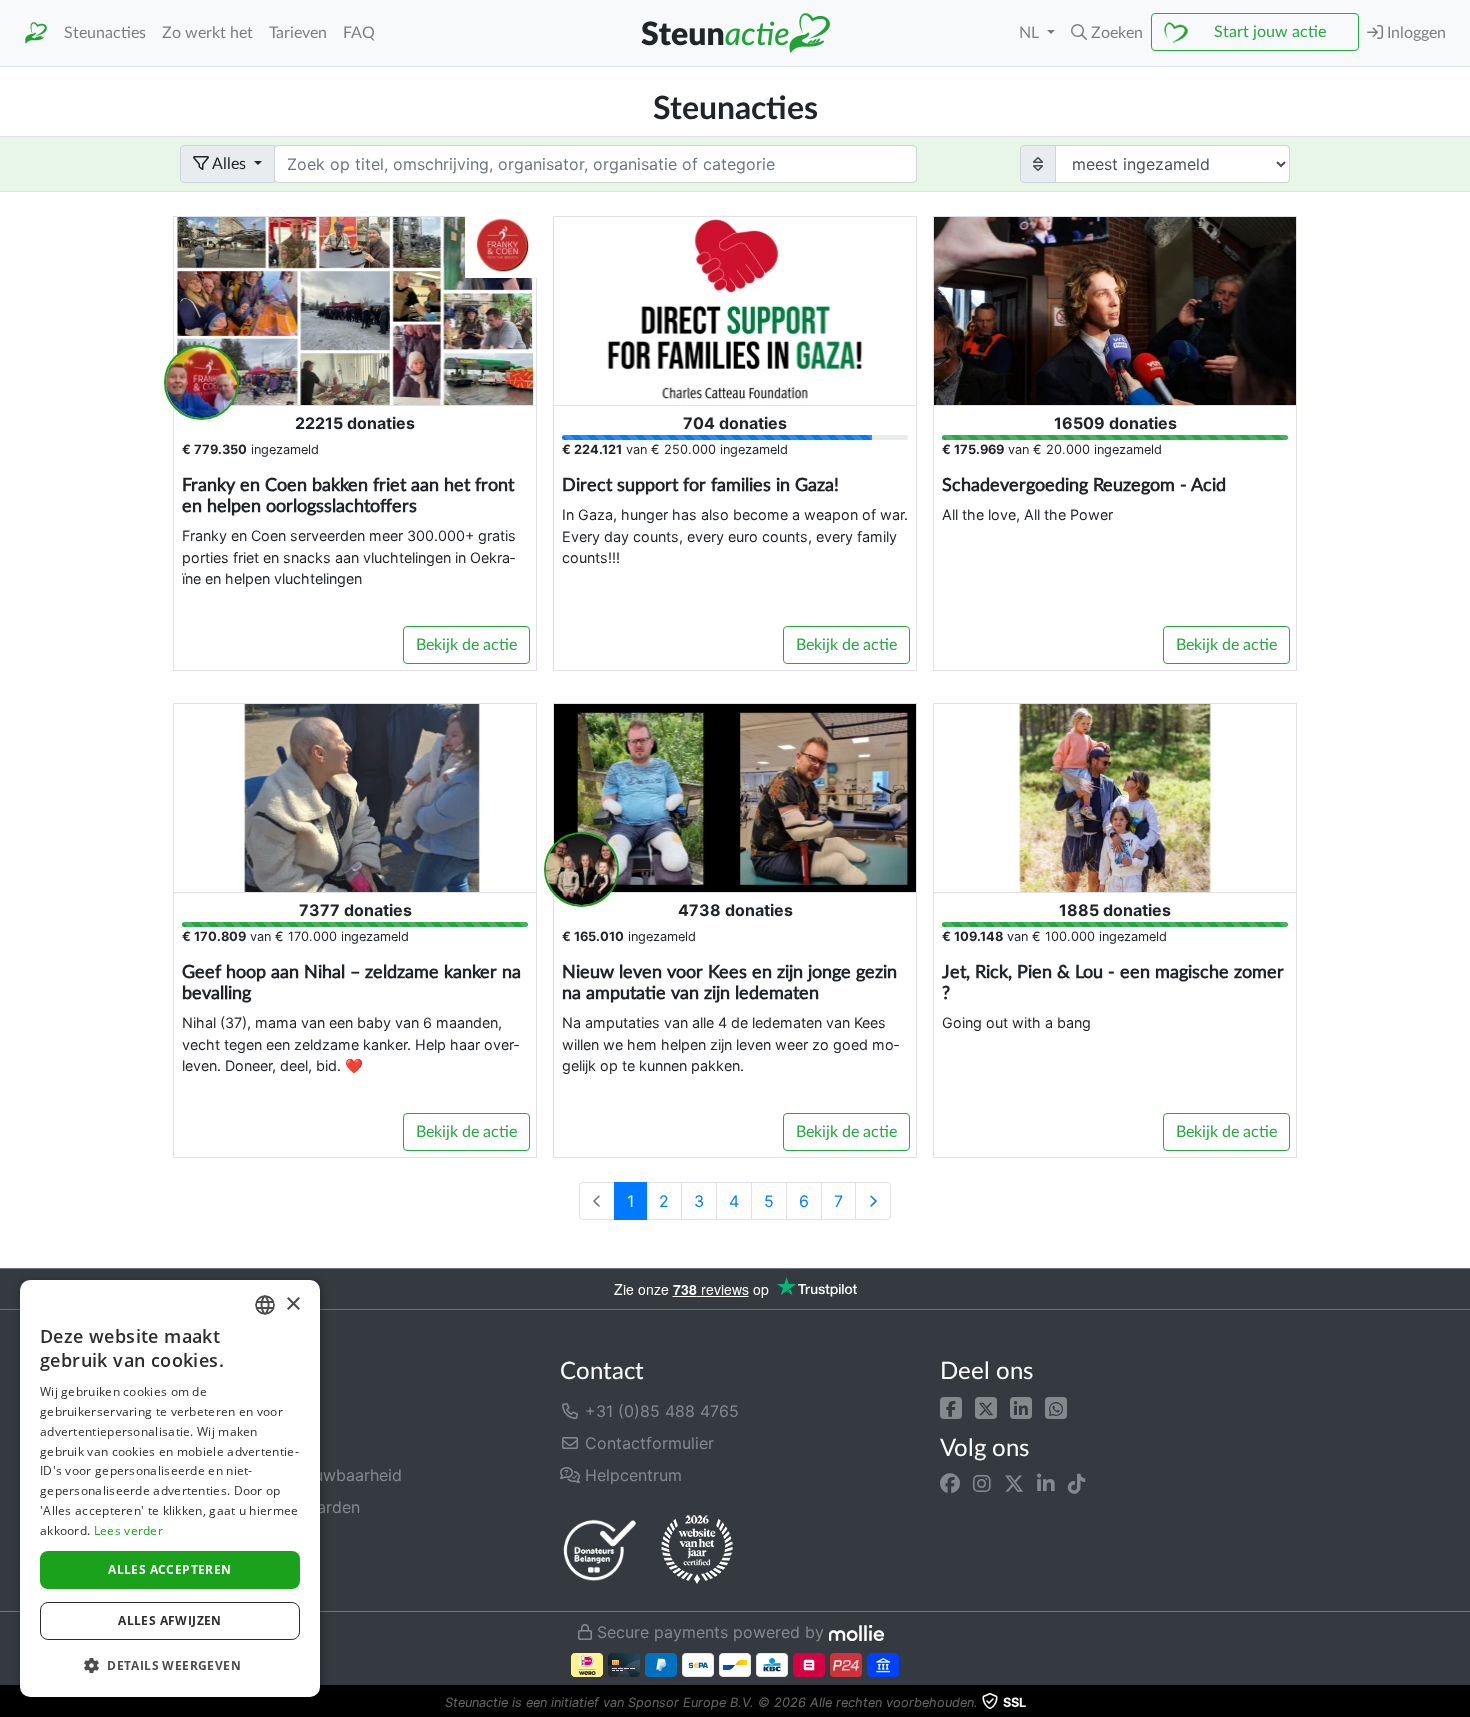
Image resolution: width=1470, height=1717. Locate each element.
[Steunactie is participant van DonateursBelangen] (600, 1549)
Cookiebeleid (230, 1571)
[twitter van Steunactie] (1014, 1484)
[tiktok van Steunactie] (1077, 1484)
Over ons (214, 1411)
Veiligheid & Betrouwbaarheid (291, 1475)
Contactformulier (647, 1443)
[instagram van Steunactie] (982, 1484)
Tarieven (298, 33)
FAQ (359, 33)
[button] (951, 1407)
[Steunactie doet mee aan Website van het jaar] (697, 1550)
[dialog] (170, 1488)
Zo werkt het (207, 33)
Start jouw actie (1270, 32)
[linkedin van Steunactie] (1046, 1484)
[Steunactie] (36, 33)
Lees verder (128, 1530)
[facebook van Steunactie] (950, 1484)
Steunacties (105, 33)
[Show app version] (1456, 1703)
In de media (224, 1443)
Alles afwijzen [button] (170, 1620)
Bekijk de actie (466, 645)
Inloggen (1414, 33)
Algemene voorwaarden (270, 1507)
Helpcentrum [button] (631, 1475)
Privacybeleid (231, 1539)
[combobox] (265, 1305)
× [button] (292, 1304)
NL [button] (1031, 33)
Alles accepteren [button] (169, 1569)
